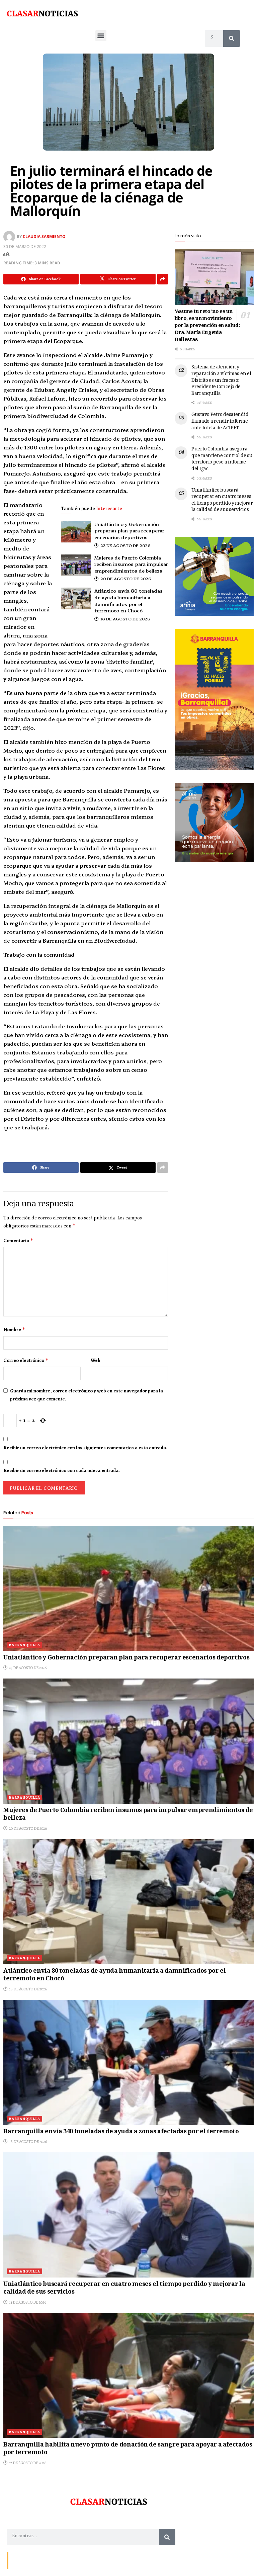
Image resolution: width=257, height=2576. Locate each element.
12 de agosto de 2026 (27, 2463)
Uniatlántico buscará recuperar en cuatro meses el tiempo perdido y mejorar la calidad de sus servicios (222, 500)
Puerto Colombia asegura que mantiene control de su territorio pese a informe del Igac (222, 459)
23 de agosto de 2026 (125, 545)
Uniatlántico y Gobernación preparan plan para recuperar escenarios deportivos (129, 531)
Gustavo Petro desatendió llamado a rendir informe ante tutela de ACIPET (220, 421)
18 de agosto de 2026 (125, 619)
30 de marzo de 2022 (25, 246)
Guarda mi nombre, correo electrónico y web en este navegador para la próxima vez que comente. (87, 1395)
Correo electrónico (26, 1360)
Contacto (20, 2560)
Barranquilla (24, 1645)
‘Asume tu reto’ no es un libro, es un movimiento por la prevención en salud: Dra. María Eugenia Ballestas (207, 326)
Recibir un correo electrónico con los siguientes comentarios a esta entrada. (85, 1448)
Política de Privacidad (89, 2560)
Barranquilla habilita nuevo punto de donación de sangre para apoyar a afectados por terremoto (128, 2449)
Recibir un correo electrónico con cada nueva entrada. (62, 1470)
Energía (41, 2560)
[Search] (232, 38)
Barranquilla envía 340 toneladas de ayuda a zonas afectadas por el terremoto (121, 2132)
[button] (101, 36)
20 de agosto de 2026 (125, 578)
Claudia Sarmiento (44, 236)
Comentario (18, 1240)
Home (59, 2560)
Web (96, 1360)
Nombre (14, 1329)
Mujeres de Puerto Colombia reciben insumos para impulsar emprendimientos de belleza (131, 564)
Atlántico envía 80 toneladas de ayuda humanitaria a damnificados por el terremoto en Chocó (128, 600)
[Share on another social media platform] (163, 279)
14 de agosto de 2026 (27, 2302)
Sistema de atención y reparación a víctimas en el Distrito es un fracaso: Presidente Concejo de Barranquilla (221, 380)
